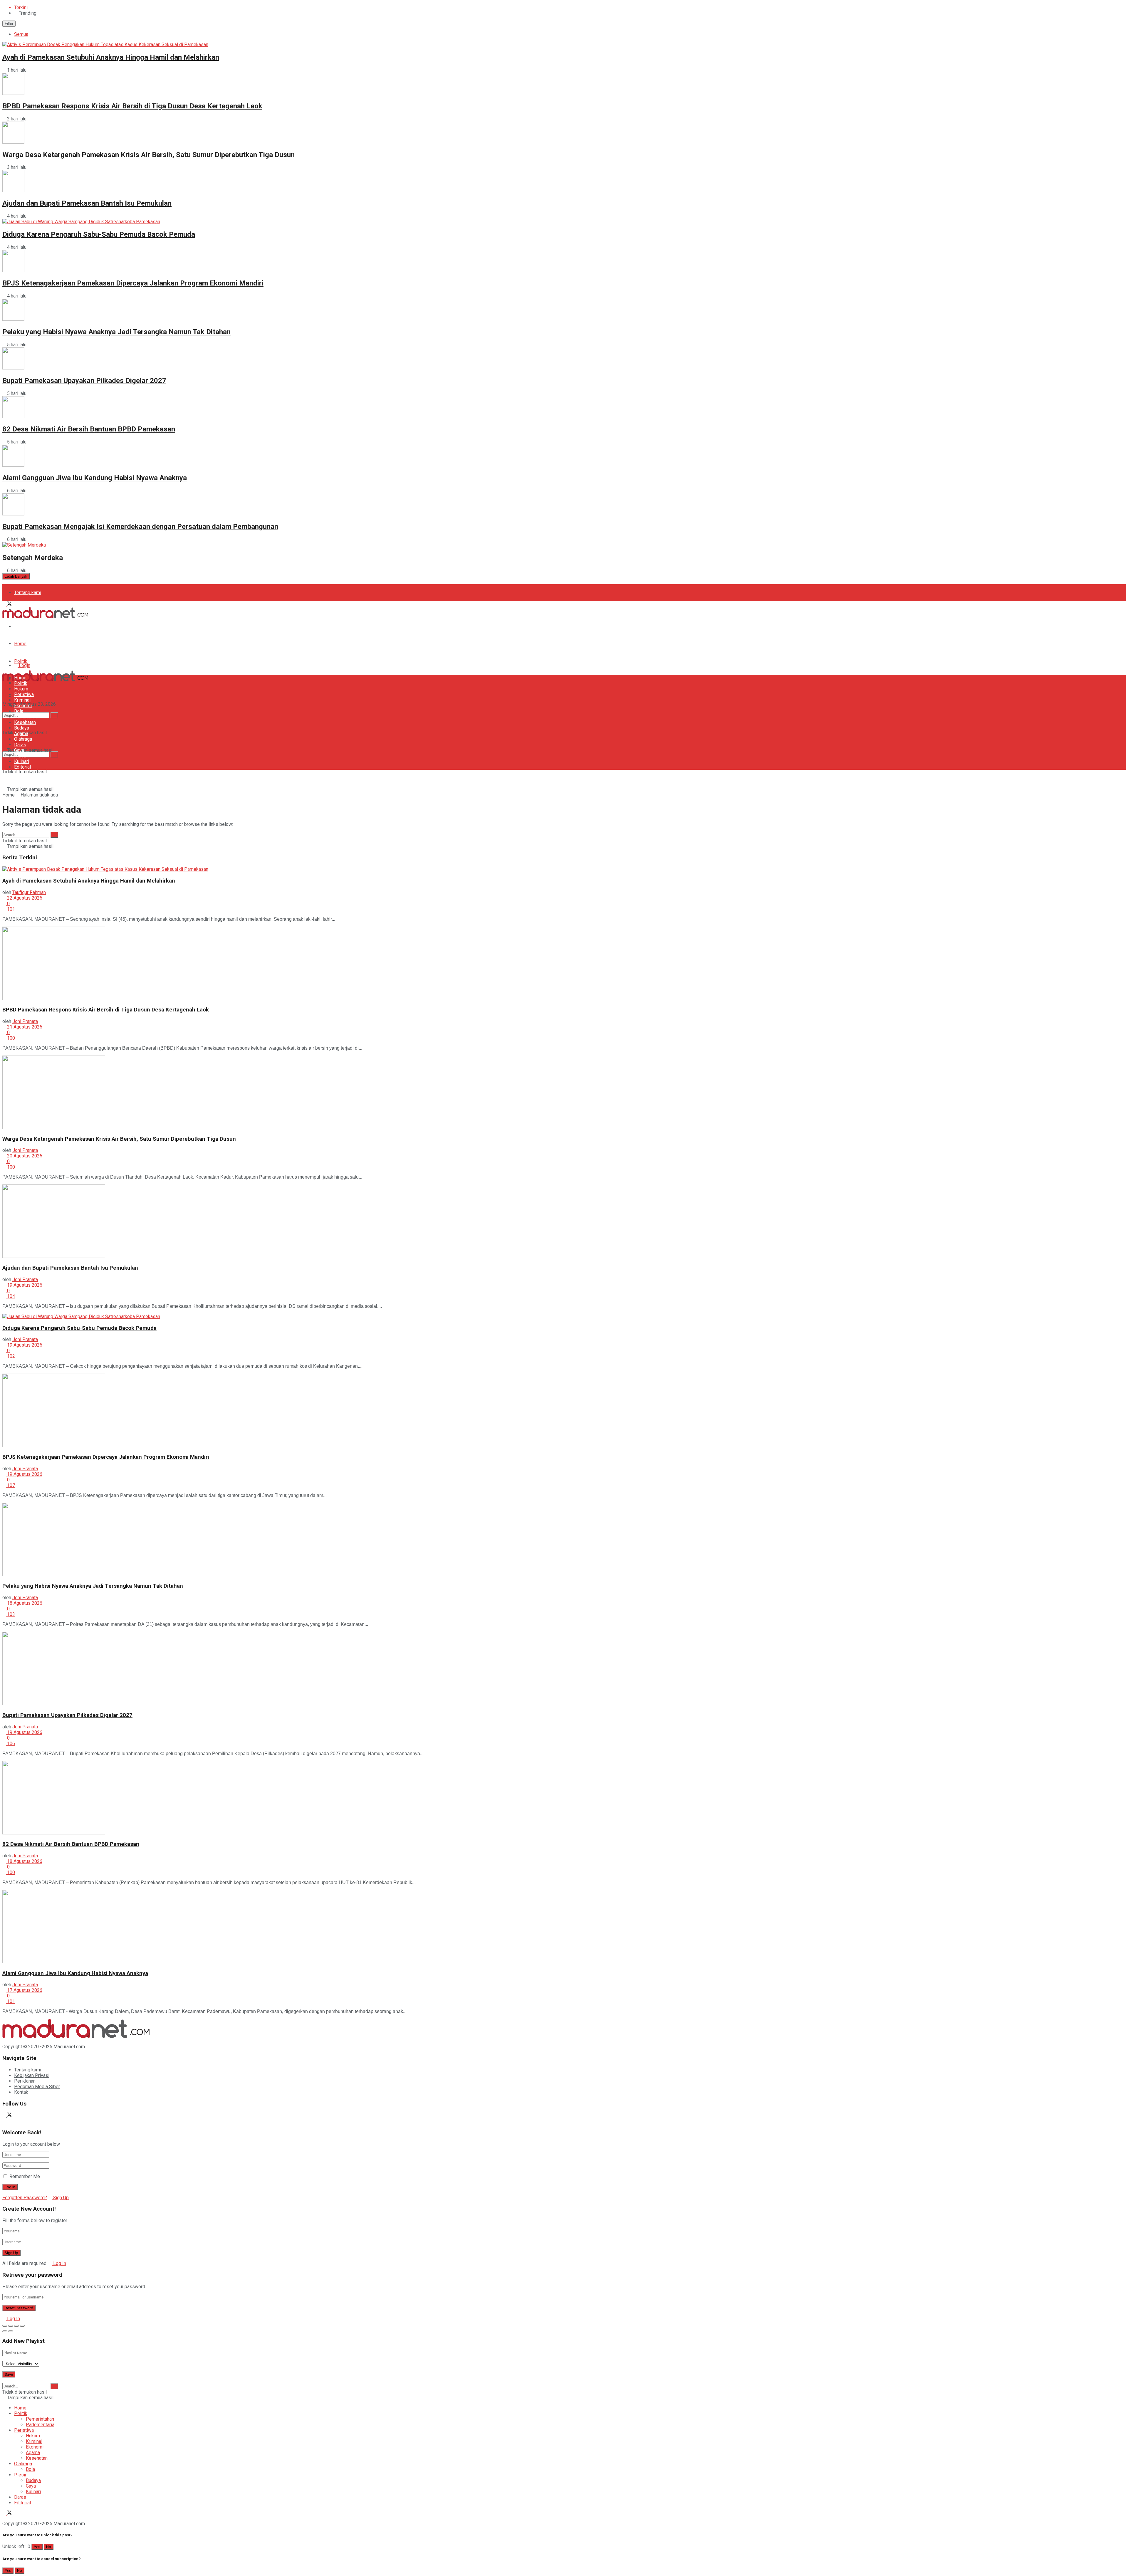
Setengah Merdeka (33, 558)
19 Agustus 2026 (24, 1285)
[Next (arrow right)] (11, 2331)
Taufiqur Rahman (29, 892)
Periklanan (25, 2081)
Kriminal (22, 700)
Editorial (22, 767)
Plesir (20, 756)
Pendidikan (26, 717)
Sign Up (60, 2198)
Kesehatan (25, 722)
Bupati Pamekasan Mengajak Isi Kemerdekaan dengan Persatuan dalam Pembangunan (140, 527)
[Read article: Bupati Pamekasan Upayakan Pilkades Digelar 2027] (564, 1669)
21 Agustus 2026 (24, 1027)
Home (20, 644)
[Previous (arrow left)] (5, 2331)
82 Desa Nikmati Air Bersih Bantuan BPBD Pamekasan (89, 429)
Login (24, 665)
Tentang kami (28, 593)
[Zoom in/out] (22, 2326)
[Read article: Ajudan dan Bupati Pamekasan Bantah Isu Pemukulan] (564, 1222)
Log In (59, 2263)
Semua (21, 34)
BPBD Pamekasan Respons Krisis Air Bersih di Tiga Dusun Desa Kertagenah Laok (132, 106)
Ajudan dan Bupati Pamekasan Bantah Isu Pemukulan (87, 203)
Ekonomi (23, 706)
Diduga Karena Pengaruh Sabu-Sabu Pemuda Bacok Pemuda (99, 234)
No (49, 2547)
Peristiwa (24, 694)
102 (10, 1356)
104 (10, 1296)
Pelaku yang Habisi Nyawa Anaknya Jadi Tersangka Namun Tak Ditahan (116, 332)
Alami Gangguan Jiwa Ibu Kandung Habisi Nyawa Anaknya (95, 478)
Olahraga (23, 739)
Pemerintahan (40, 2419)
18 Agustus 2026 (24, 1603)
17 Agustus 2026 (24, 1990)
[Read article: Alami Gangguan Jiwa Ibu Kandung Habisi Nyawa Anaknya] (564, 1927)
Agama (21, 734)
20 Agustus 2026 (24, 1156)
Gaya (19, 750)
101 (10, 909)
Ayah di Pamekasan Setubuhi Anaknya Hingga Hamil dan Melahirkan (111, 57)
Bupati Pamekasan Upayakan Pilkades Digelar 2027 (84, 381)
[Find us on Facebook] (5, 604)
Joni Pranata (25, 1021)
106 (10, 1744)
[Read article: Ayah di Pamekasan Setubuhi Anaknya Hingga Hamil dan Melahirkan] (564, 869)
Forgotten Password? (25, 2198)
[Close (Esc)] (5, 2326)
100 (10, 1038)
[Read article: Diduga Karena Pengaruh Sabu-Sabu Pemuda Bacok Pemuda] (564, 1316)
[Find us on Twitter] (9, 604)
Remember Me (25, 2176)
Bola (19, 711)
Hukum (21, 689)
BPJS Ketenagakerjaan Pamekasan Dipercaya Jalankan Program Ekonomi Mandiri (133, 283)
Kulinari (22, 761)
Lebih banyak (16, 576)
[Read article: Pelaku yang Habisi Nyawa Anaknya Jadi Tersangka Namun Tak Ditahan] (564, 1540)
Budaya (22, 728)
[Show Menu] (4, 661)
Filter (9, 24)
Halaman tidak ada (39, 795)
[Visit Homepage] (45, 617)
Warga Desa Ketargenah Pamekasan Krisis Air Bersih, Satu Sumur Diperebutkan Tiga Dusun (148, 155)
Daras (20, 745)
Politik (21, 661)
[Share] (11, 2326)
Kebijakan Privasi (32, 2075)
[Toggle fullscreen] (16, 2326)
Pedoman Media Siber (37, 627)
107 (10, 1485)
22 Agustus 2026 (24, 898)
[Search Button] (54, 754)
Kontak (21, 2092)
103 (10, 1614)
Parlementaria (40, 2425)
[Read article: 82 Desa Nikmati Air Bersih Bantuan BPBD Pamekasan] (564, 1798)
